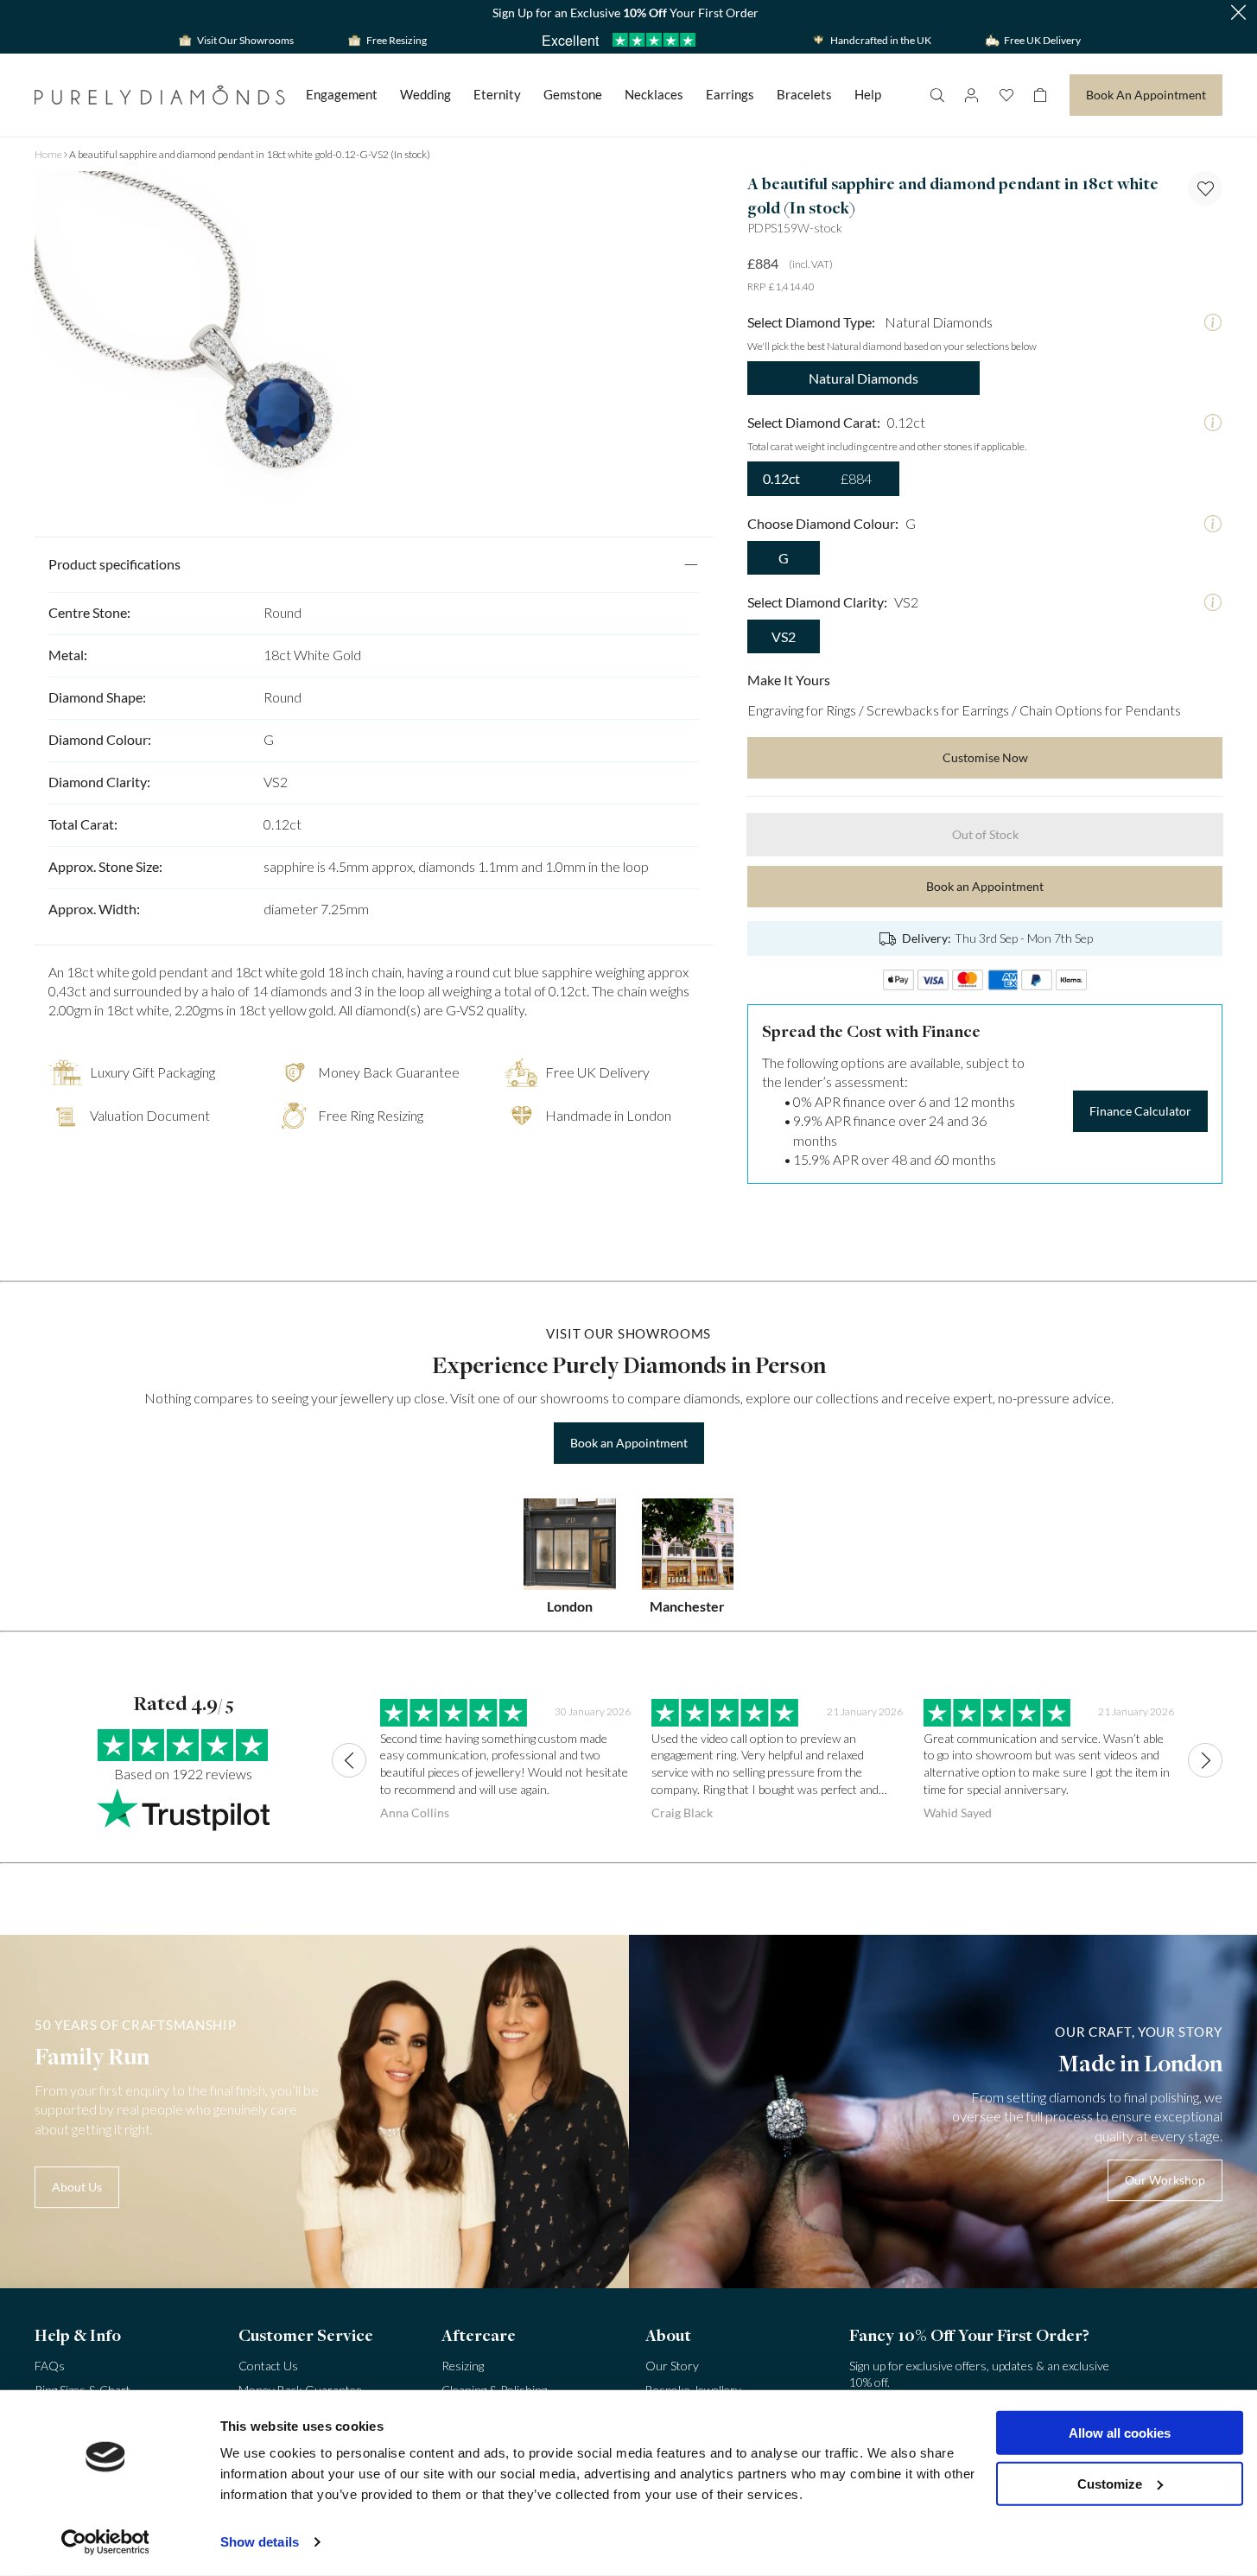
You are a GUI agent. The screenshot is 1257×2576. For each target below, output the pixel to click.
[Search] (936, 95)
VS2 (784, 636)
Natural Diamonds (863, 378)
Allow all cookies (1120, 2433)
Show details (260, 2542)
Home (48, 154)
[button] (1238, 13)
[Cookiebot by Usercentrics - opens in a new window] (105, 2542)
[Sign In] (971, 95)
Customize (1110, 2483)
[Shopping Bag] (1040, 95)
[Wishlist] (1006, 95)
